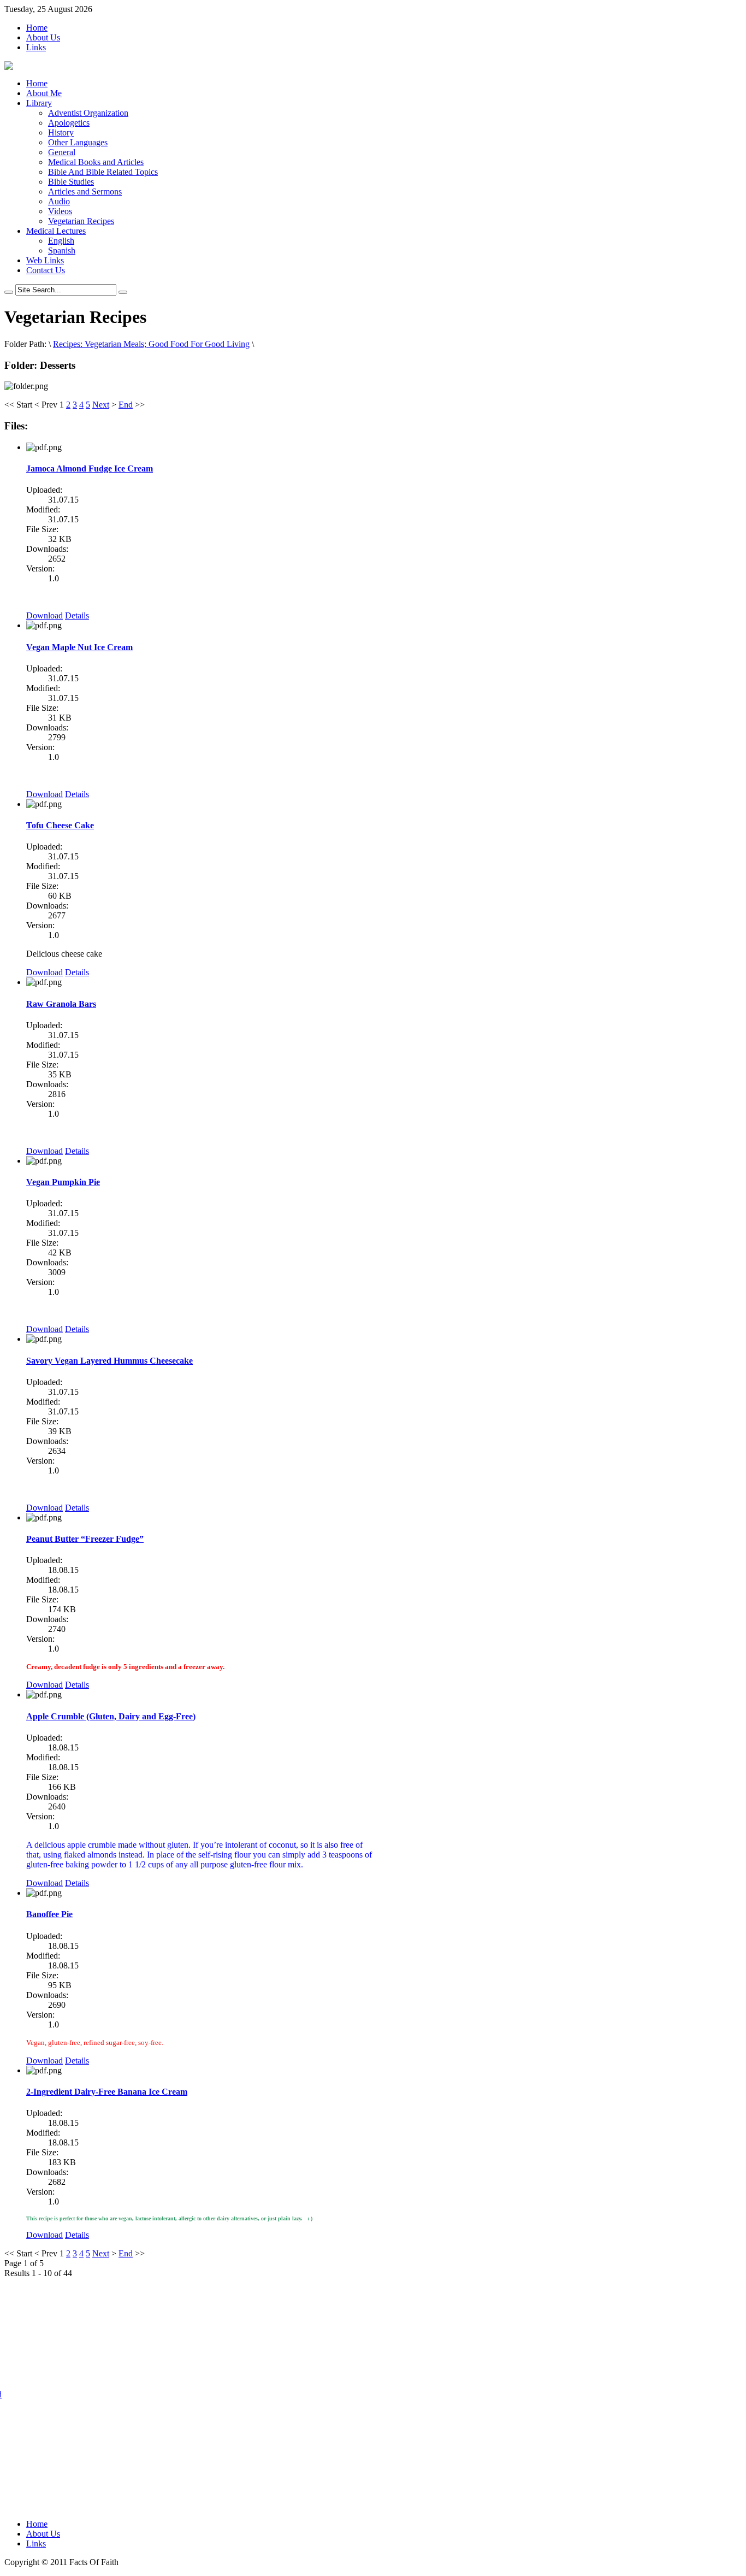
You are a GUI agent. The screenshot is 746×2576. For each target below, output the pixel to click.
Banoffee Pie (49, 1914)
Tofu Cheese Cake (60, 825)
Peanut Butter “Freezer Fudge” (85, 1539)
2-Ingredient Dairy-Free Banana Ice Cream (107, 2092)
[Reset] (123, 292)
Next (101, 405)
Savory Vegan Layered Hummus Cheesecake (109, 1361)
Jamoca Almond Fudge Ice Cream (90, 468)
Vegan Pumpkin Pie (63, 1182)
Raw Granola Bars (61, 1004)
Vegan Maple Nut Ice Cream (79, 647)
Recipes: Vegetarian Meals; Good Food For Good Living (151, 344)
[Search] (9, 292)
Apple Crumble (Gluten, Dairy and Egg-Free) (111, 1716)
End (126, 405)
